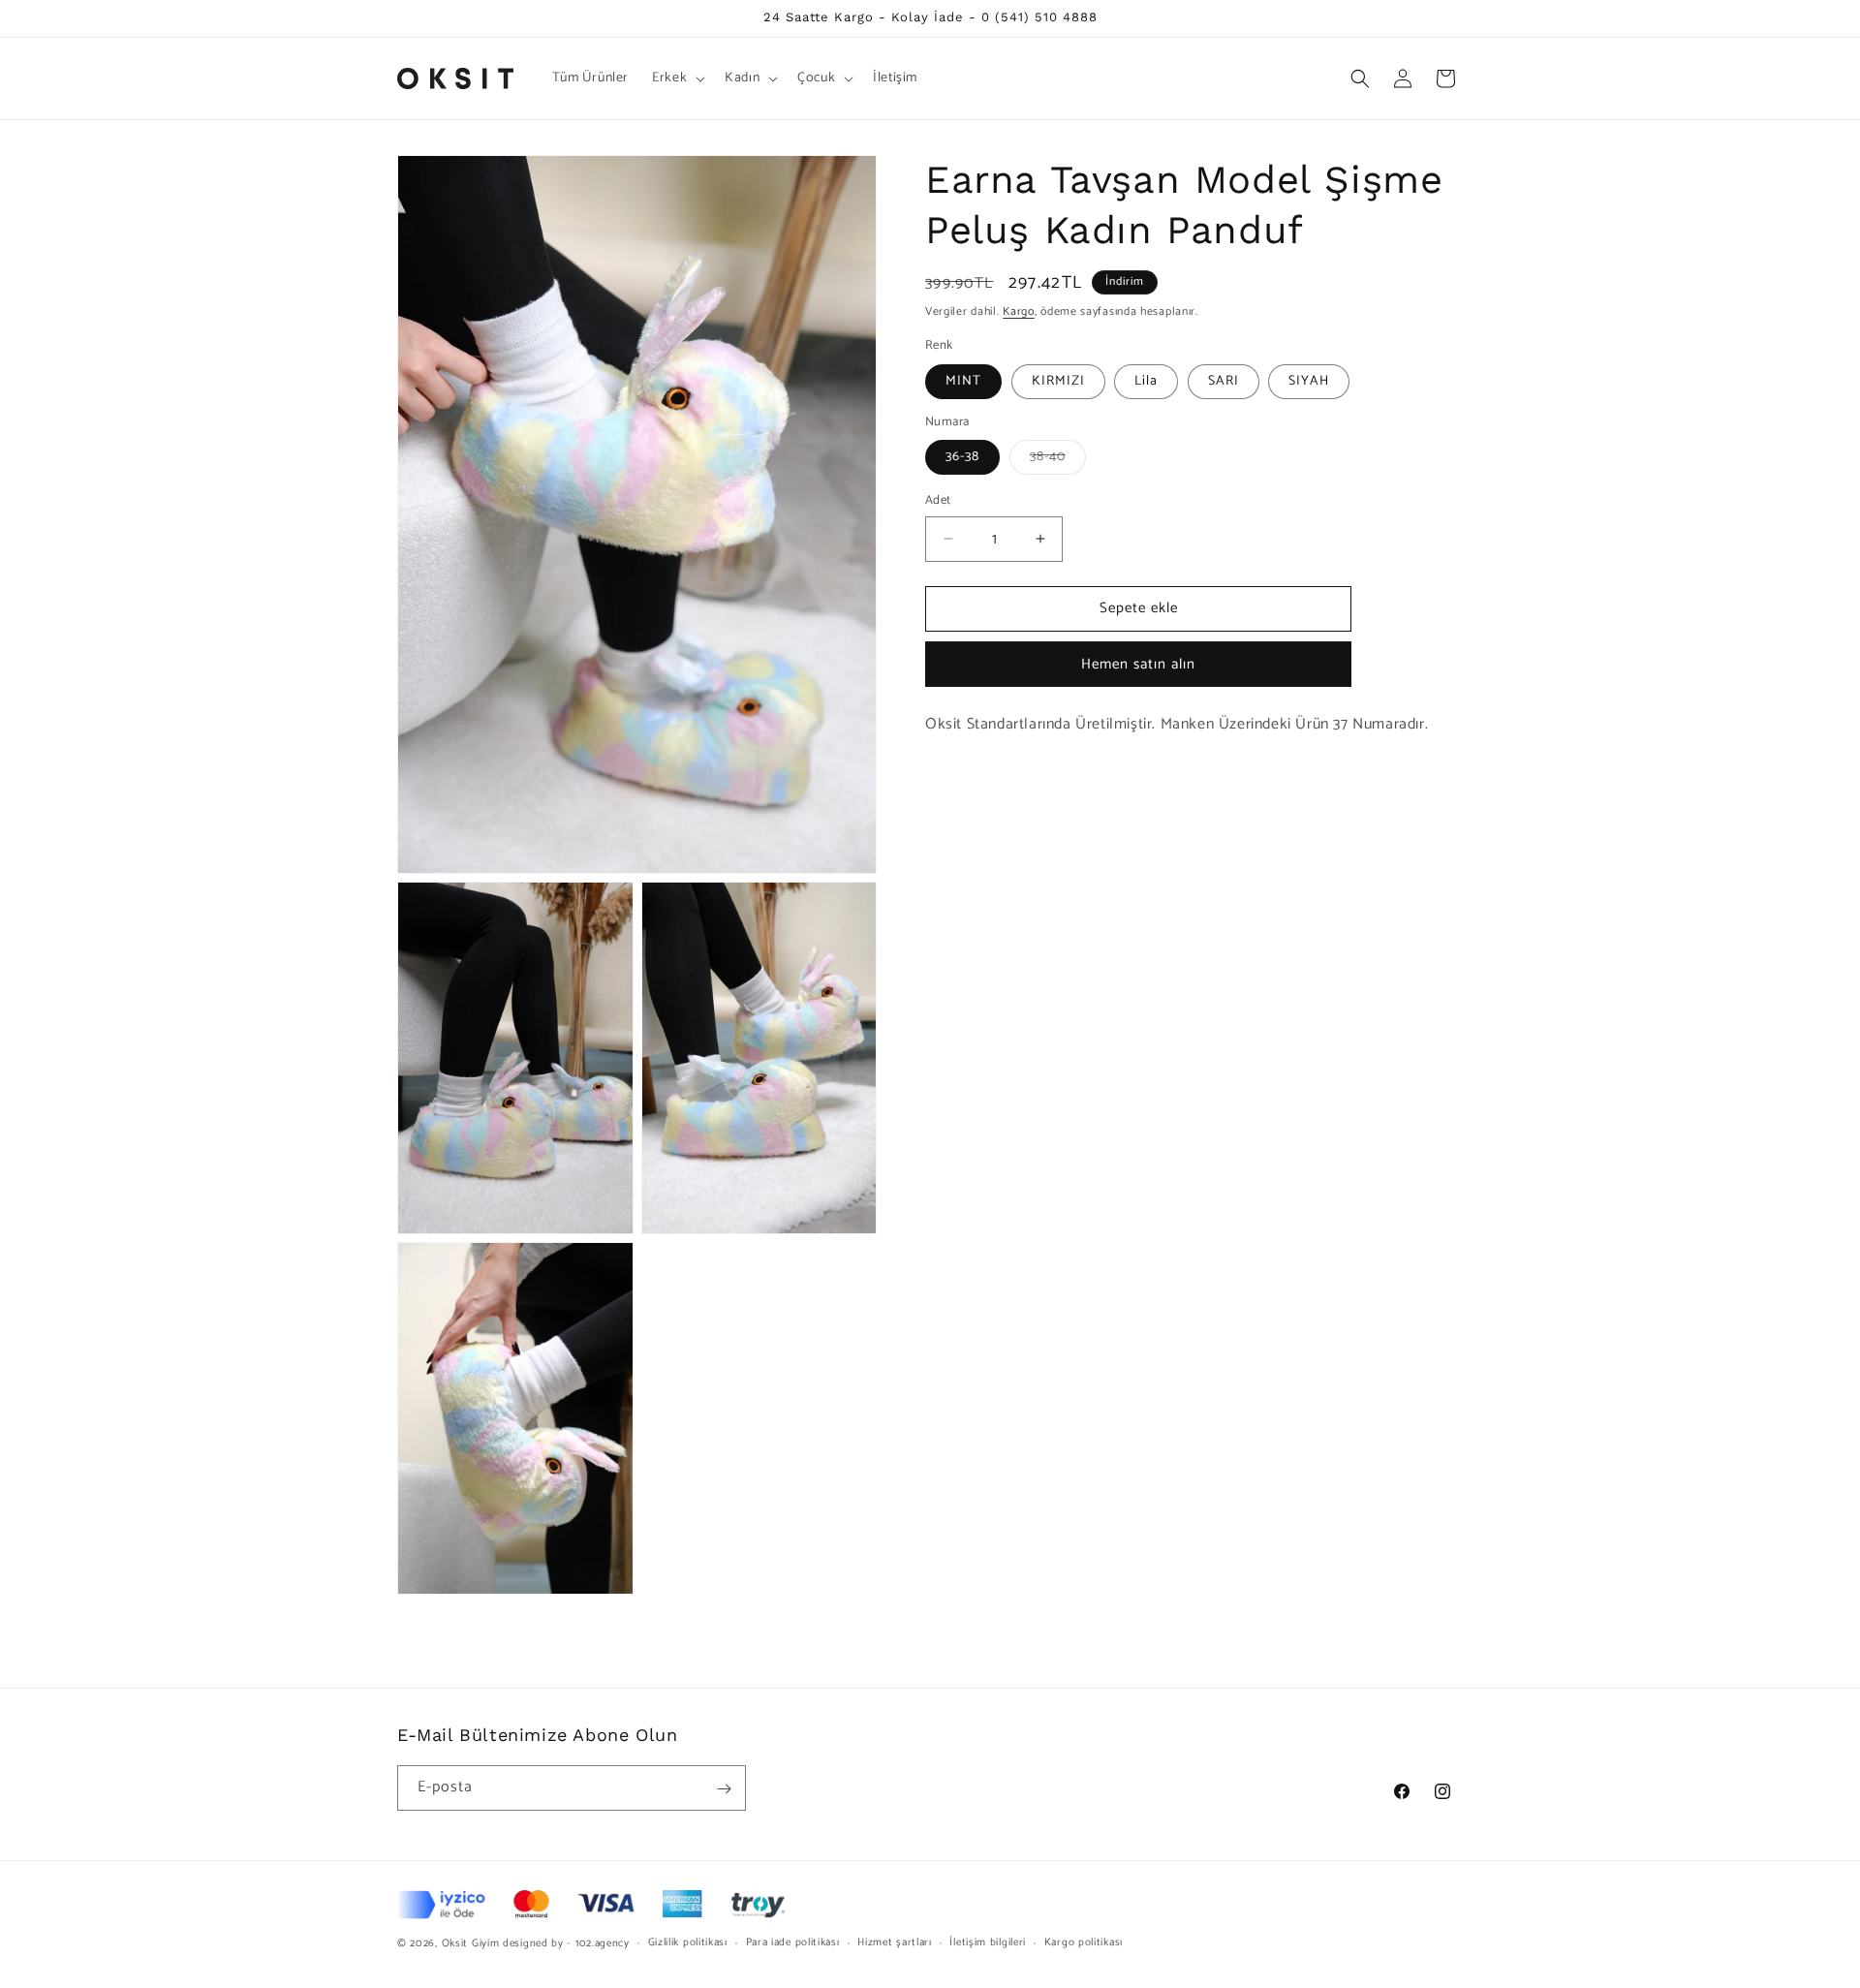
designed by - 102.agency (566, 1943)
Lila (1146, 381)
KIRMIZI (1058, 381)
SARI (1224, 381)
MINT (963, 381)
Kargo (1019, 311)
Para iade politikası (793, 1942)
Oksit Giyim (471, 1943)
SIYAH (1309, 381)
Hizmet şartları (895, 1942)
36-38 (962, 457)
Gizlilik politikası (688, 1942)
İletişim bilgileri (988, 1942)
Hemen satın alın (1138, 664)
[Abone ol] (724, 1789)
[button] (677, 78)
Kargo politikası (1084, 1942)
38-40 (1058, 460)
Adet (938, 501)
